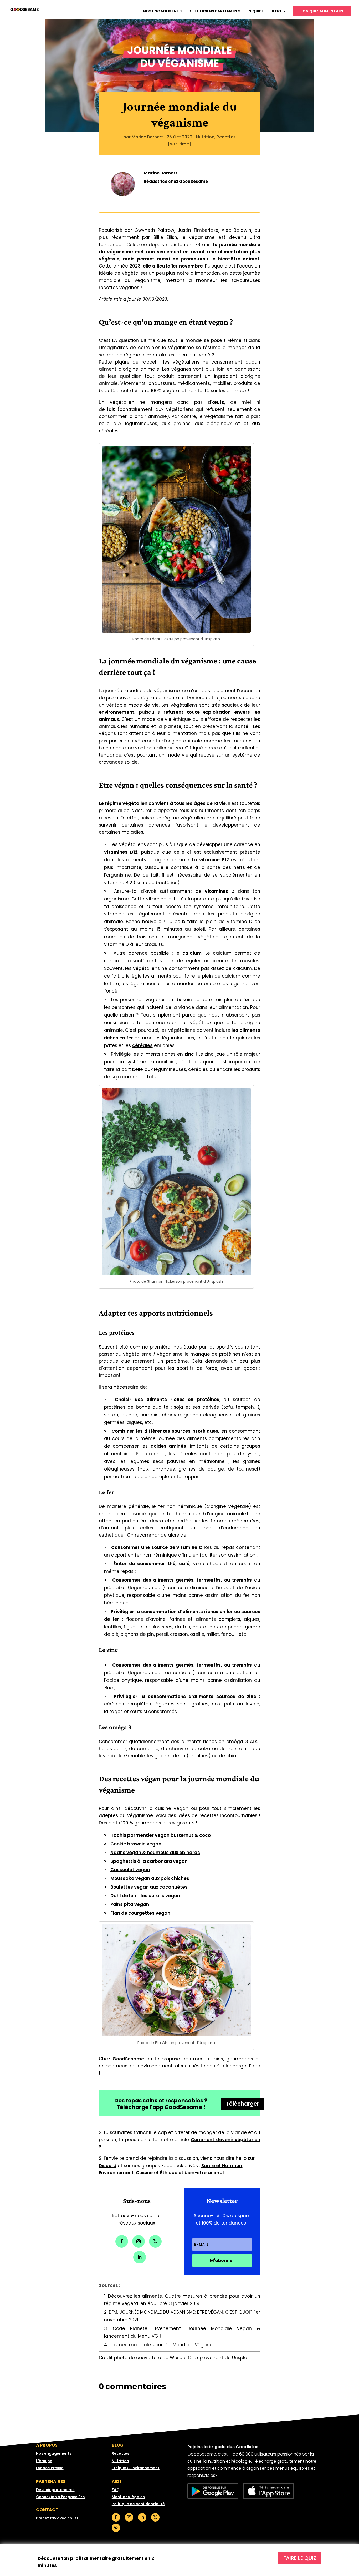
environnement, (117, 712)
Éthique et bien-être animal (192, 2173)
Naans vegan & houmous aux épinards (155, 1853)
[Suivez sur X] (155, 2241)
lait (111, 409)
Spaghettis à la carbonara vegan (149, 1861)
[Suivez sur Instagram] (139, 2241)
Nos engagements (162, 11)
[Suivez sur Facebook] (122, 2241)
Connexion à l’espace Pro (60, 2497)
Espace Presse (50, 2468)
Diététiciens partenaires (214, 11)
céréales (142, 1045)
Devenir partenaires (55, 2490)
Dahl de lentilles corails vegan (146, 1896)
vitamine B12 (214, 860)
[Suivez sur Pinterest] (116, 2528)
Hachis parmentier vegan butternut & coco (161, 1835)
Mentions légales (128, 2497)
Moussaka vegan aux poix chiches (150, 1878)
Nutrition (205, 137)
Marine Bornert (147, 137)
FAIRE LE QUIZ (300, 2558)
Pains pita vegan (130, 1904)
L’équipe (255, 11)
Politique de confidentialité (138, 2504)
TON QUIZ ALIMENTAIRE (322, 11)
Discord (108, 2166)
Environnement (116, 2173)
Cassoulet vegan (130, 1870)
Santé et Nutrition (222, 2166)
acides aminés (168, 1446)
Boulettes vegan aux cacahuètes (149, 1887)
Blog (276, 11)
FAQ (116, 2490)
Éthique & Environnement (136, 2468)
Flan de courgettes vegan (140, 1913)
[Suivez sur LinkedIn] (140, 2257)
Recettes (226, 137)
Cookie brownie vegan (136, 1844)
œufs (218, 402)
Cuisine (144, 2173)
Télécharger (243, 2104)
